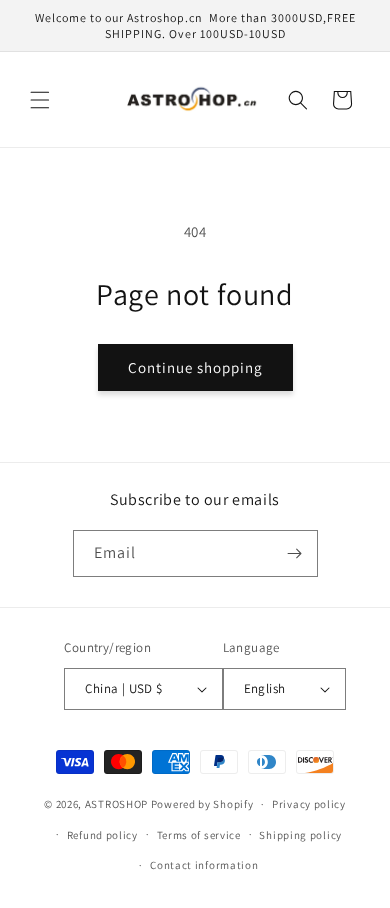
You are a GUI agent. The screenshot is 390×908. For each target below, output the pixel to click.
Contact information (204, 865)
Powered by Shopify (202, 804)
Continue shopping (195, 367)
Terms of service (199, 835)
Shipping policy (300, 835)
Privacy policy (309, 804)
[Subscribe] (295, 553)
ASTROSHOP (116, 804)
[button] (40, 100)
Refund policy (102, 835)
